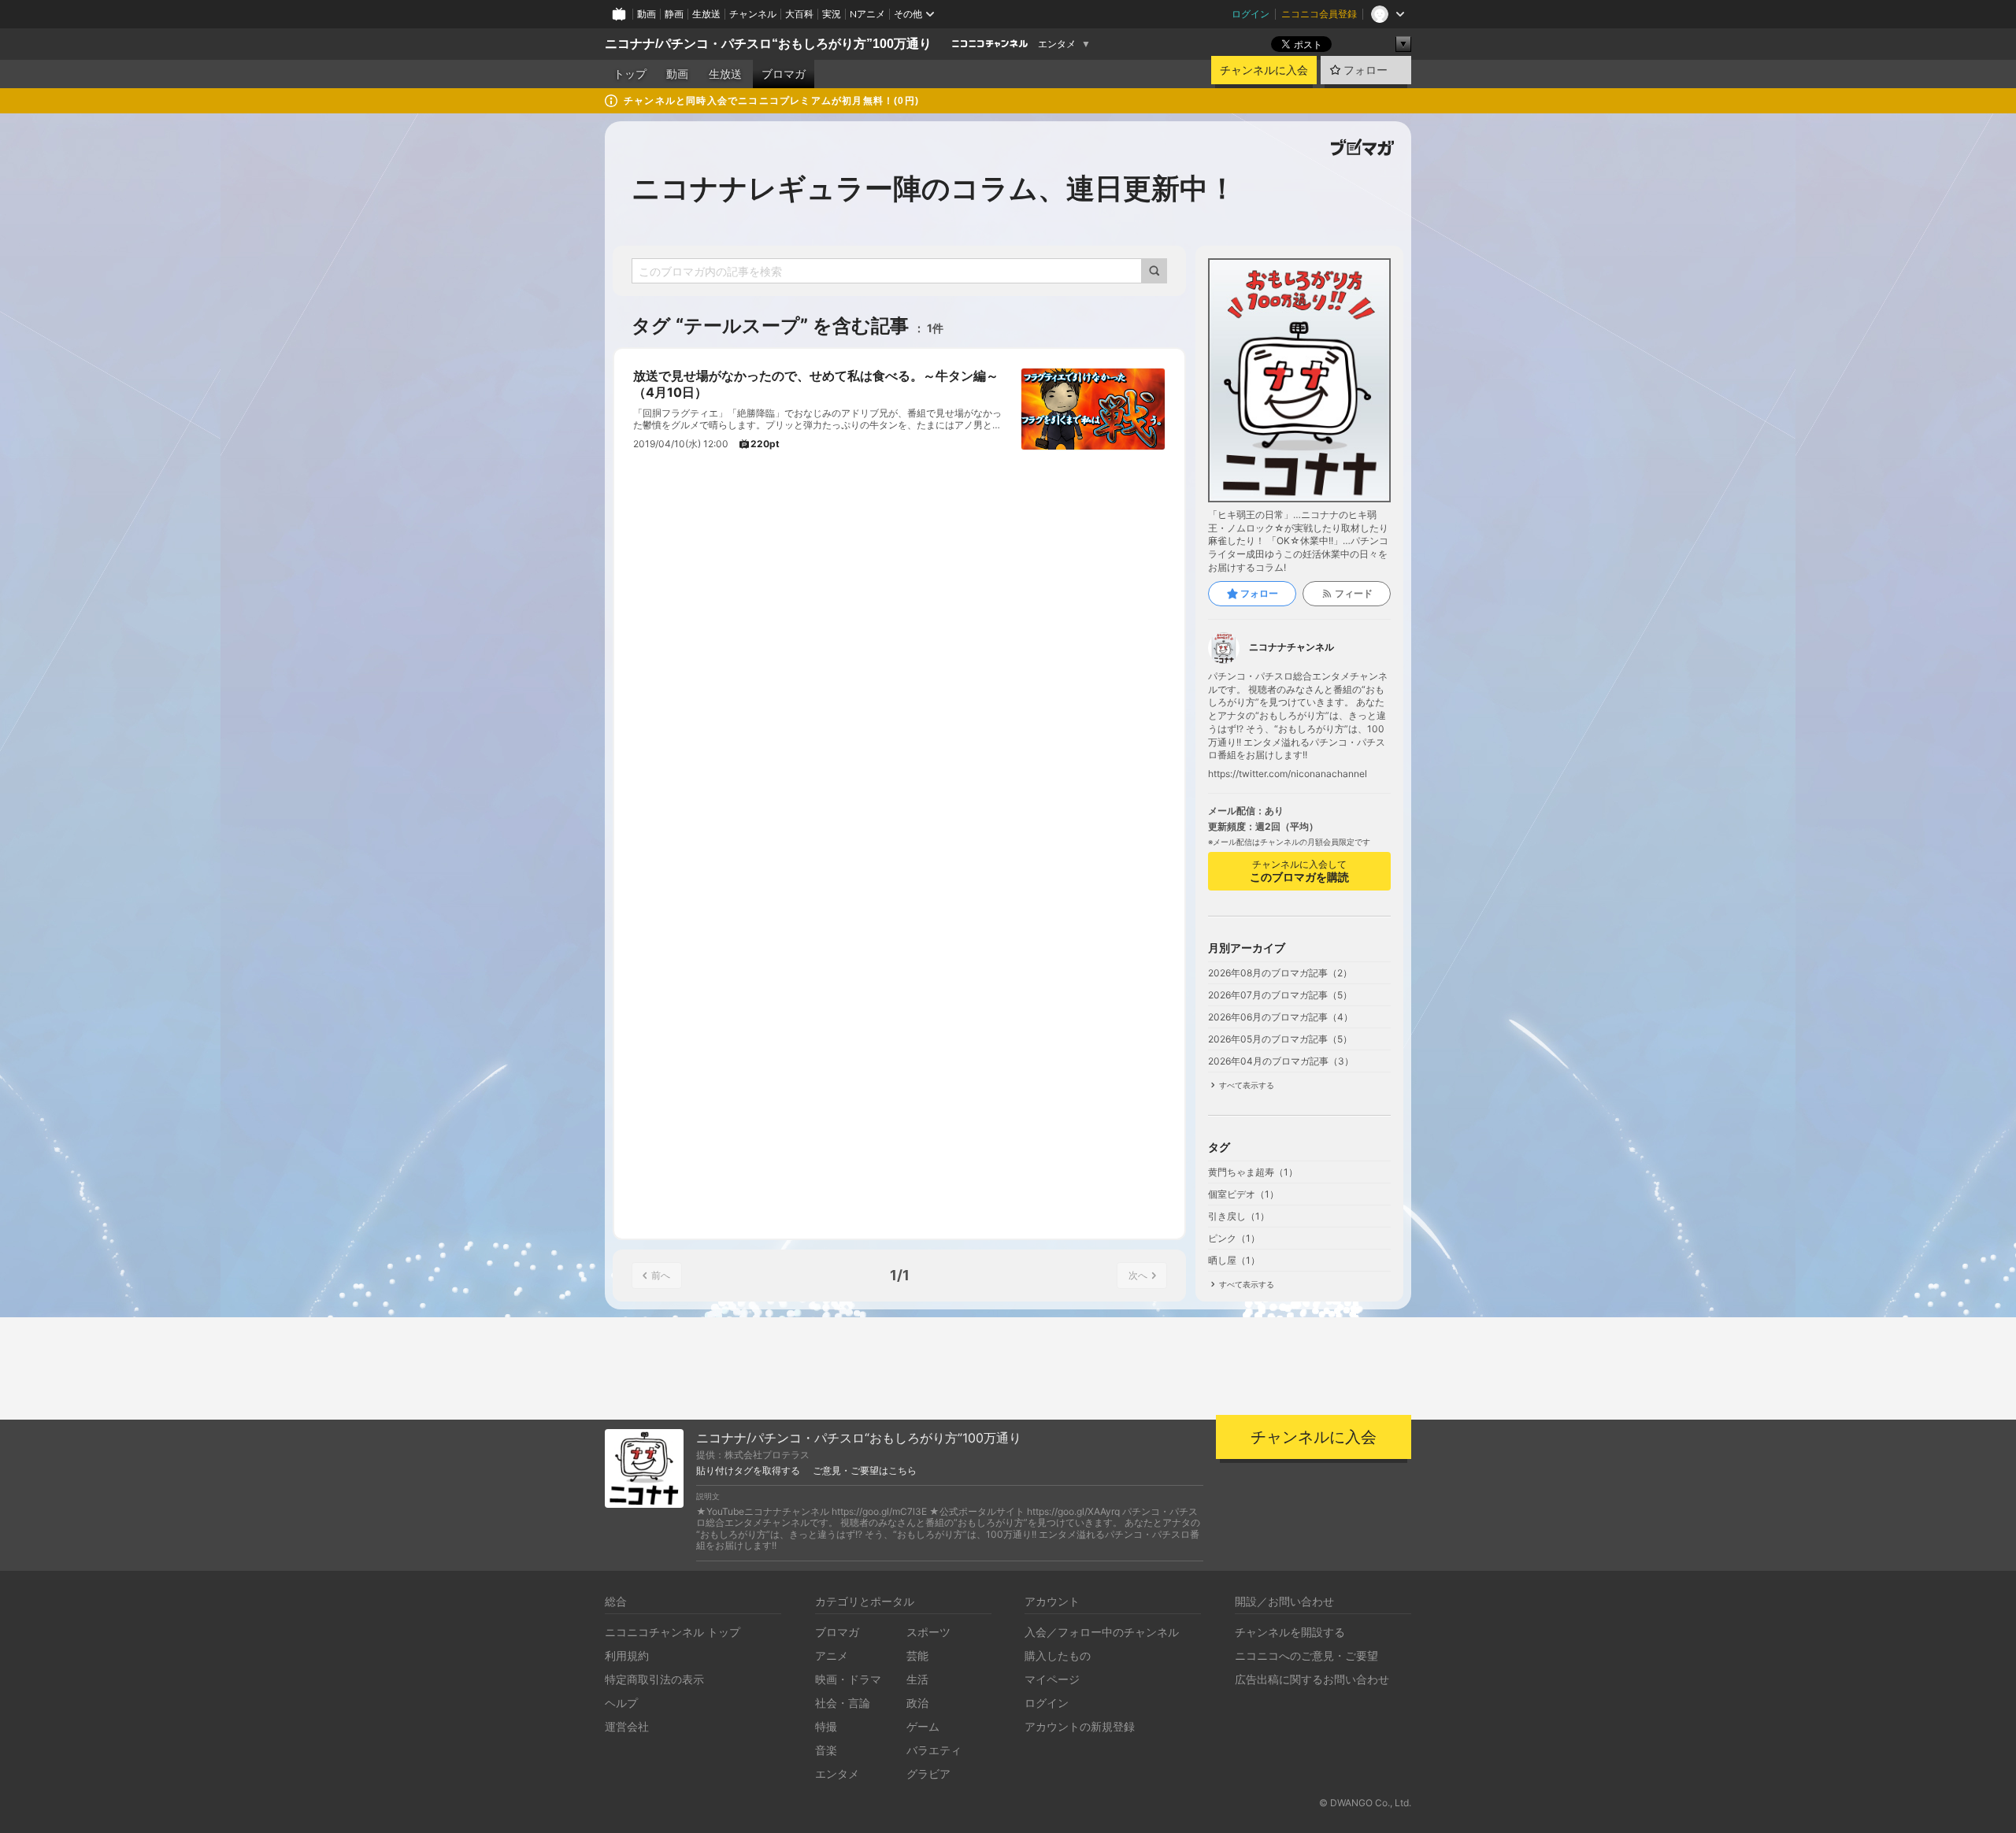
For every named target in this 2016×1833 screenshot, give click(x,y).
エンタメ (1057, 44)
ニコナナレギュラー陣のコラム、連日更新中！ (934, 188)
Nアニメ (867, 14)
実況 (832, 14)
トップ (630, 74)
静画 (674, 14)
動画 (647, 14)
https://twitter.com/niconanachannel (1288, 774)
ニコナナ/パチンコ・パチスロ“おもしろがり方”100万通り (768, 44)
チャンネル (753, 14)
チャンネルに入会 (1264, 70)
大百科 (799, 14)
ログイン (1251, 14)
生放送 (706, 14)
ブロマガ (784, 74)
